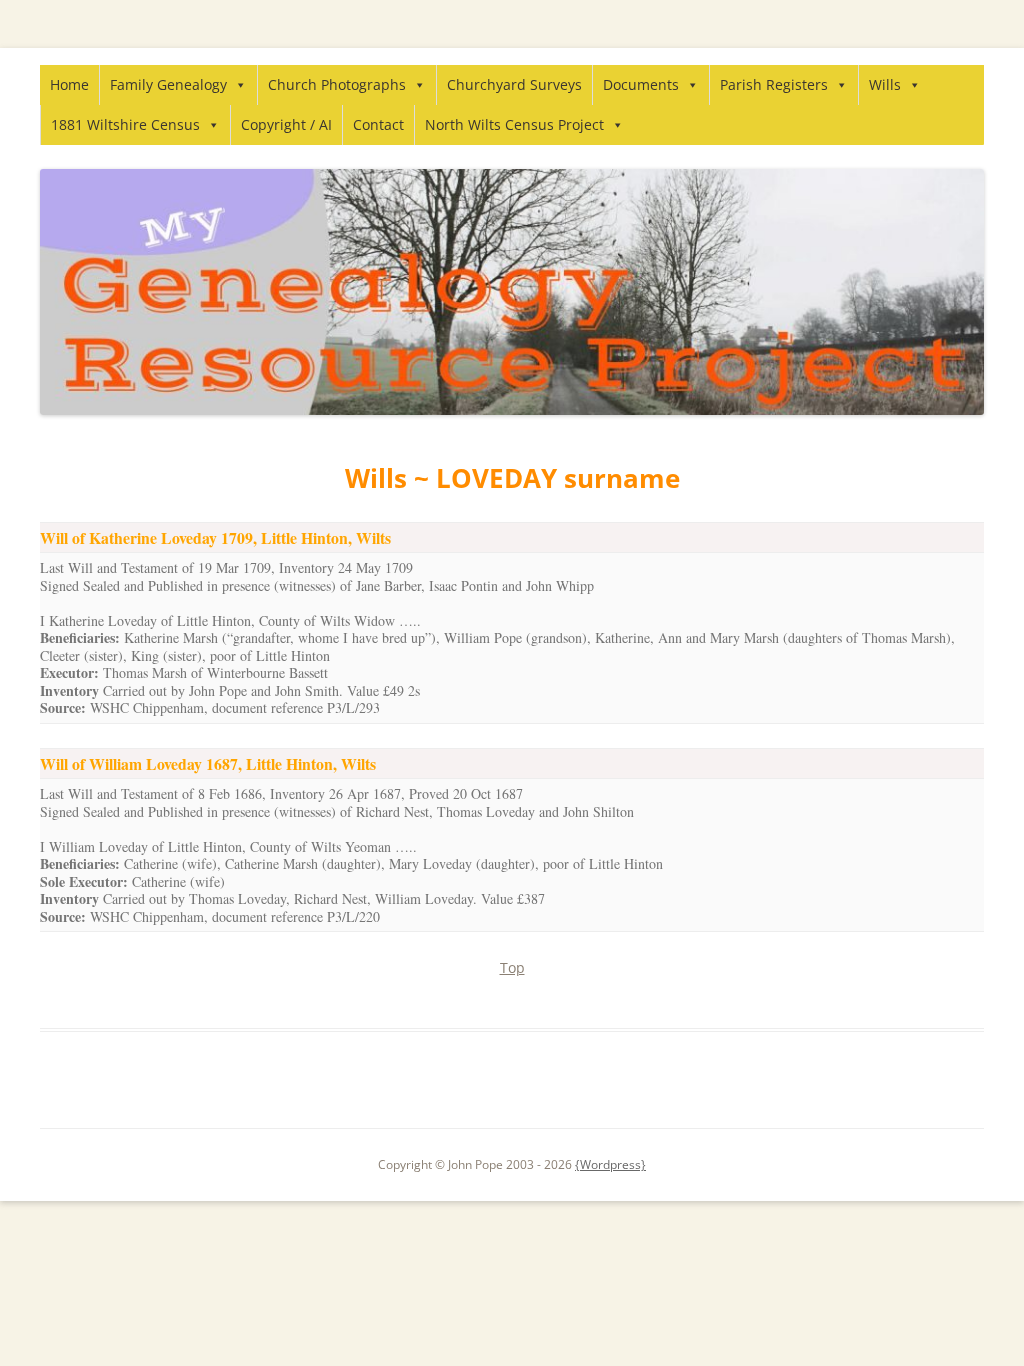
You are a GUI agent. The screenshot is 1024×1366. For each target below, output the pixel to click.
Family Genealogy (168, 84)
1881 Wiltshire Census (125, 124)
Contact (378, 124)
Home (69, 84)
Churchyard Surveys (514, 84)
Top (512, 967)
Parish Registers (774, 84)
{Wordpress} (610, 1164)
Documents (641, 84)
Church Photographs (337, 84)
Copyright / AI (286, 124)
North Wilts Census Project (514, 124)
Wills (885, 84)
